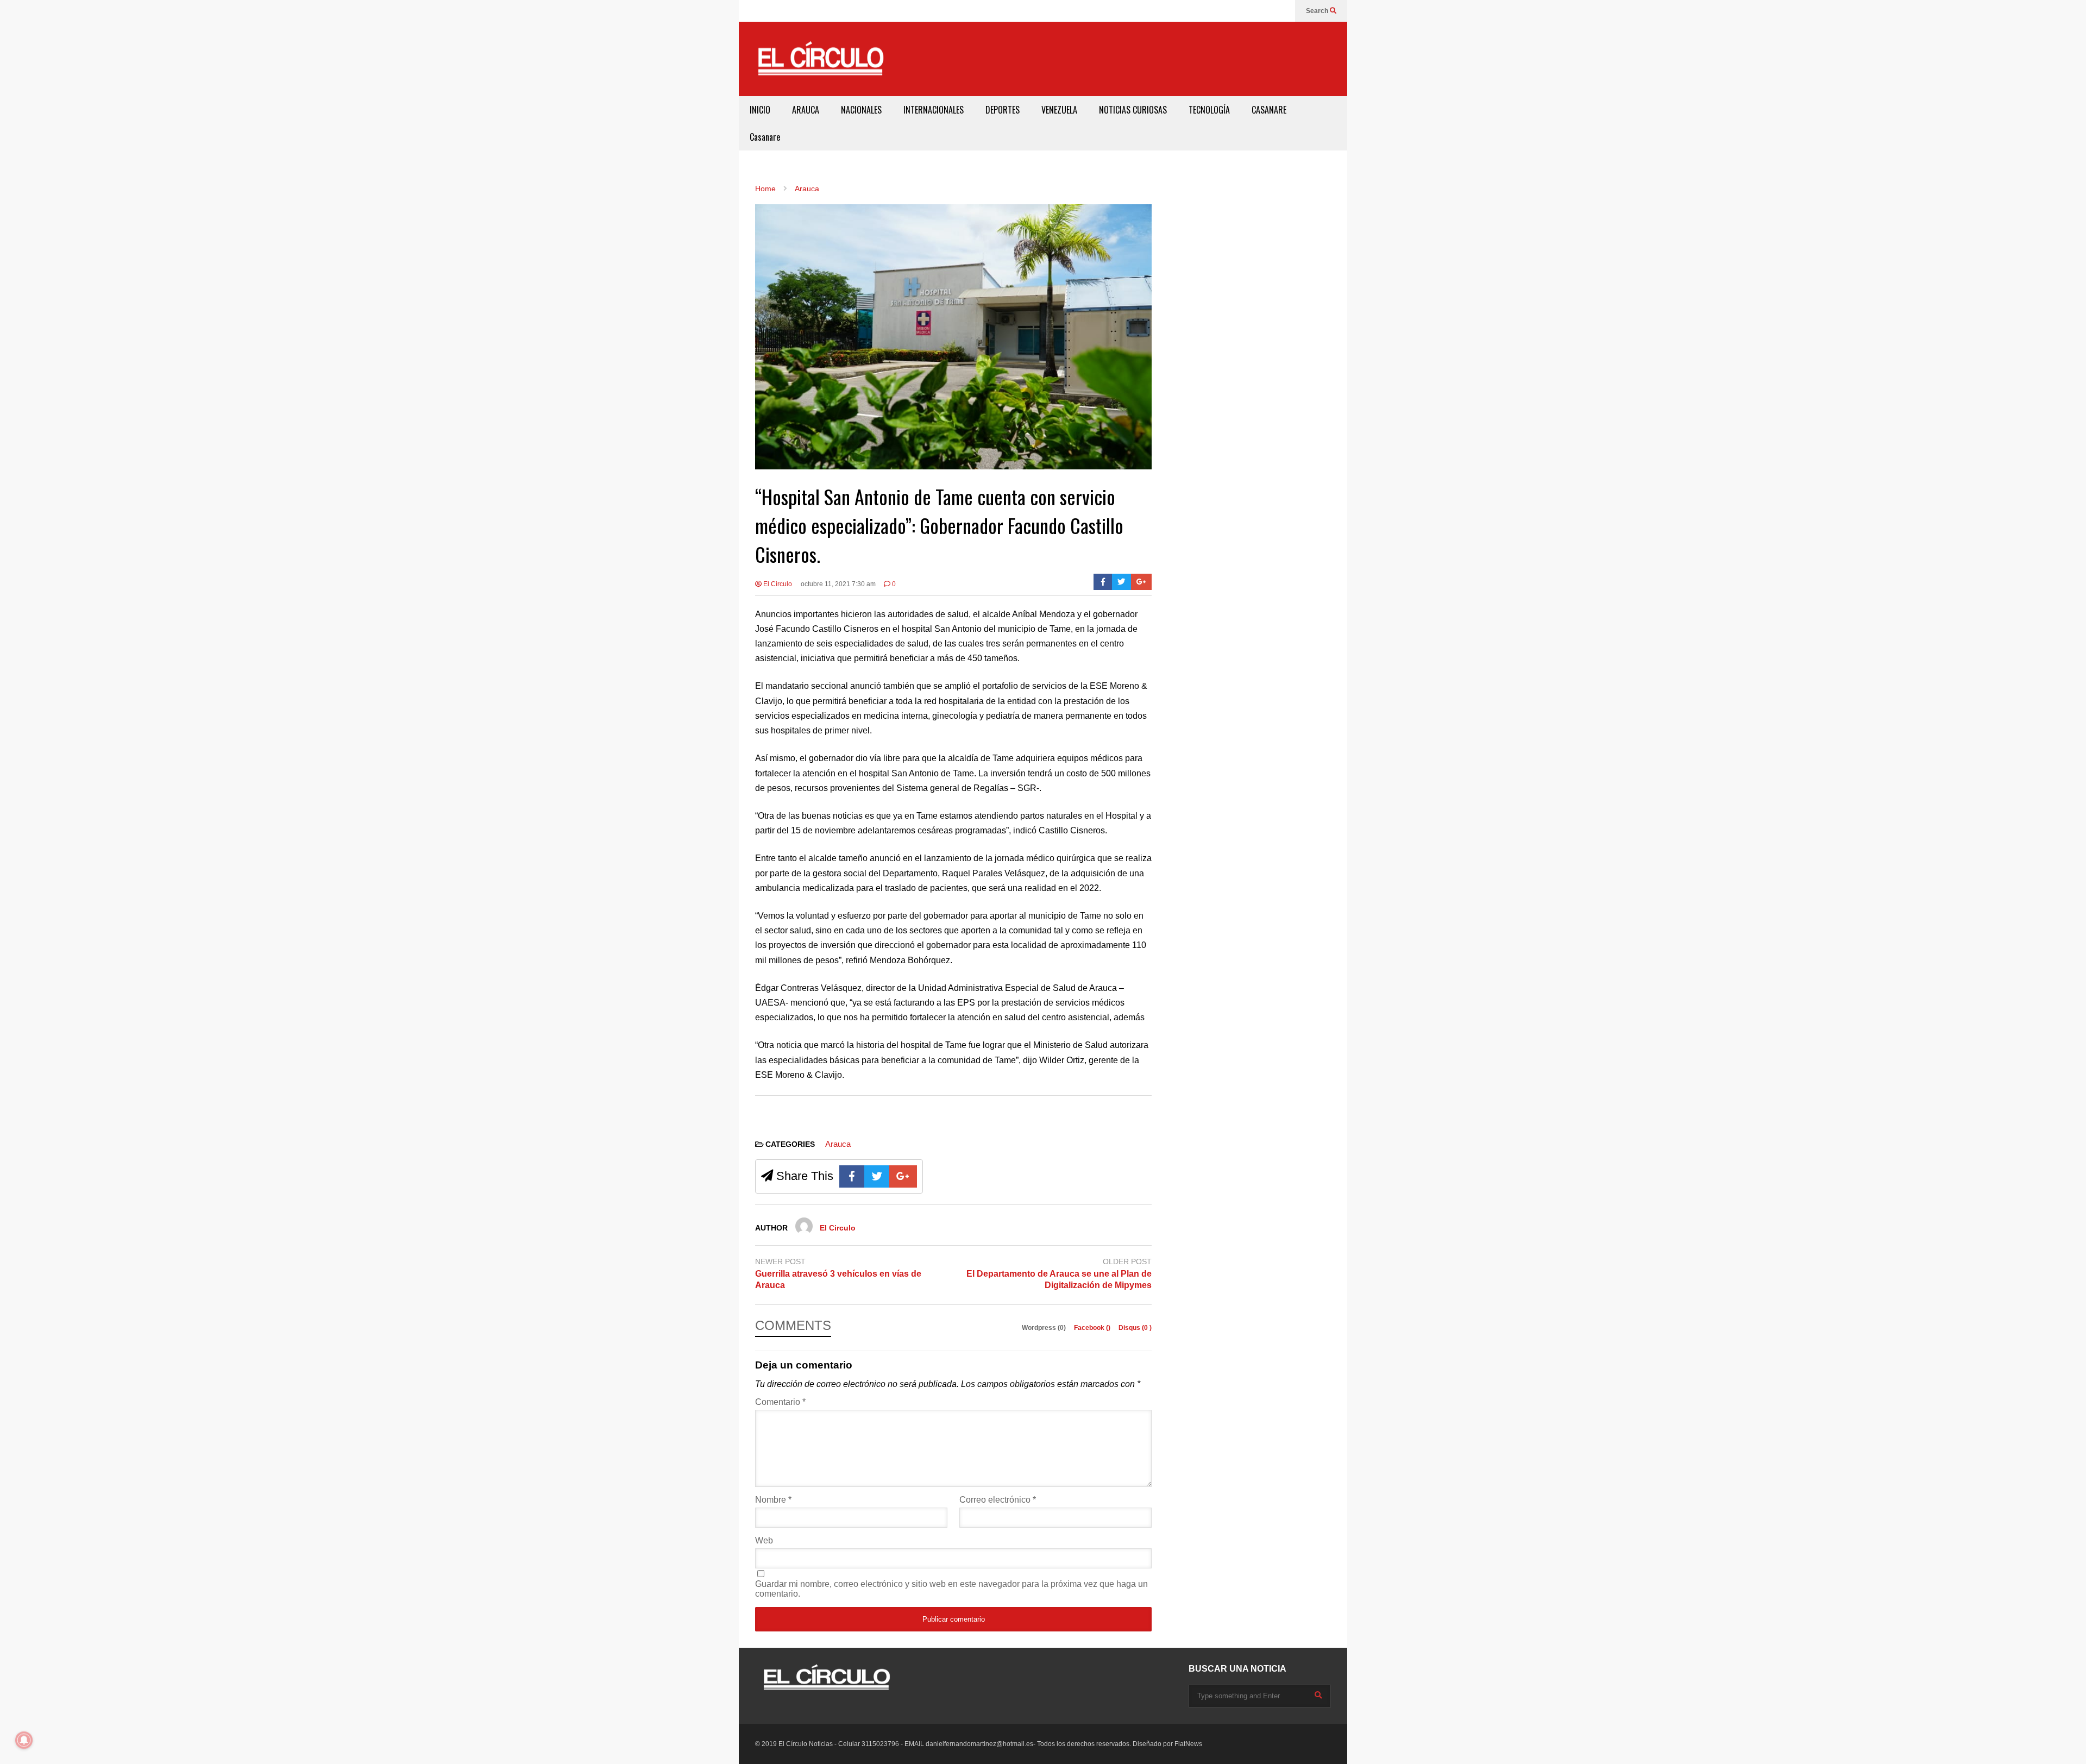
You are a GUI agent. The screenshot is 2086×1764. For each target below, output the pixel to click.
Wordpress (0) (1045, 1328)
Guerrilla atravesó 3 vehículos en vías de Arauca (838, 1279)
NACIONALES (861, 110)
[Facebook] (1103, 582)
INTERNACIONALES (934, 110)
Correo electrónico (998, 1500)
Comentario (780, 1402)
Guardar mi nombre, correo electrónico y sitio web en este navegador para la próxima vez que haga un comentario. (951, 1589)
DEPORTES (1003, 110)
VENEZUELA (1059, 110)
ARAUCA (806, 110)
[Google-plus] (1141, 582)
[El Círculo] (820, 63)
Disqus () (1135, 1328)
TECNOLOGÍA (1209, 110)
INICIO (760, 110)
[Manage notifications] (24, 1740)
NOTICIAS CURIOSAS (1133, 110)
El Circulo (777, 584)
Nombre (773, 1500)
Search (1318, 11)
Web (764, 1540)
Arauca (838, 1144)
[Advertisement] (1139, 57)
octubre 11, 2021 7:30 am (838, 584)
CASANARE (1269, 110)
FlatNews (1188, 1744)
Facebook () (1093, 1328)
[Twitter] (1121, 582)
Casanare (765, 137)
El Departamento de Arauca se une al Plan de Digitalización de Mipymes (1059, 1279)
